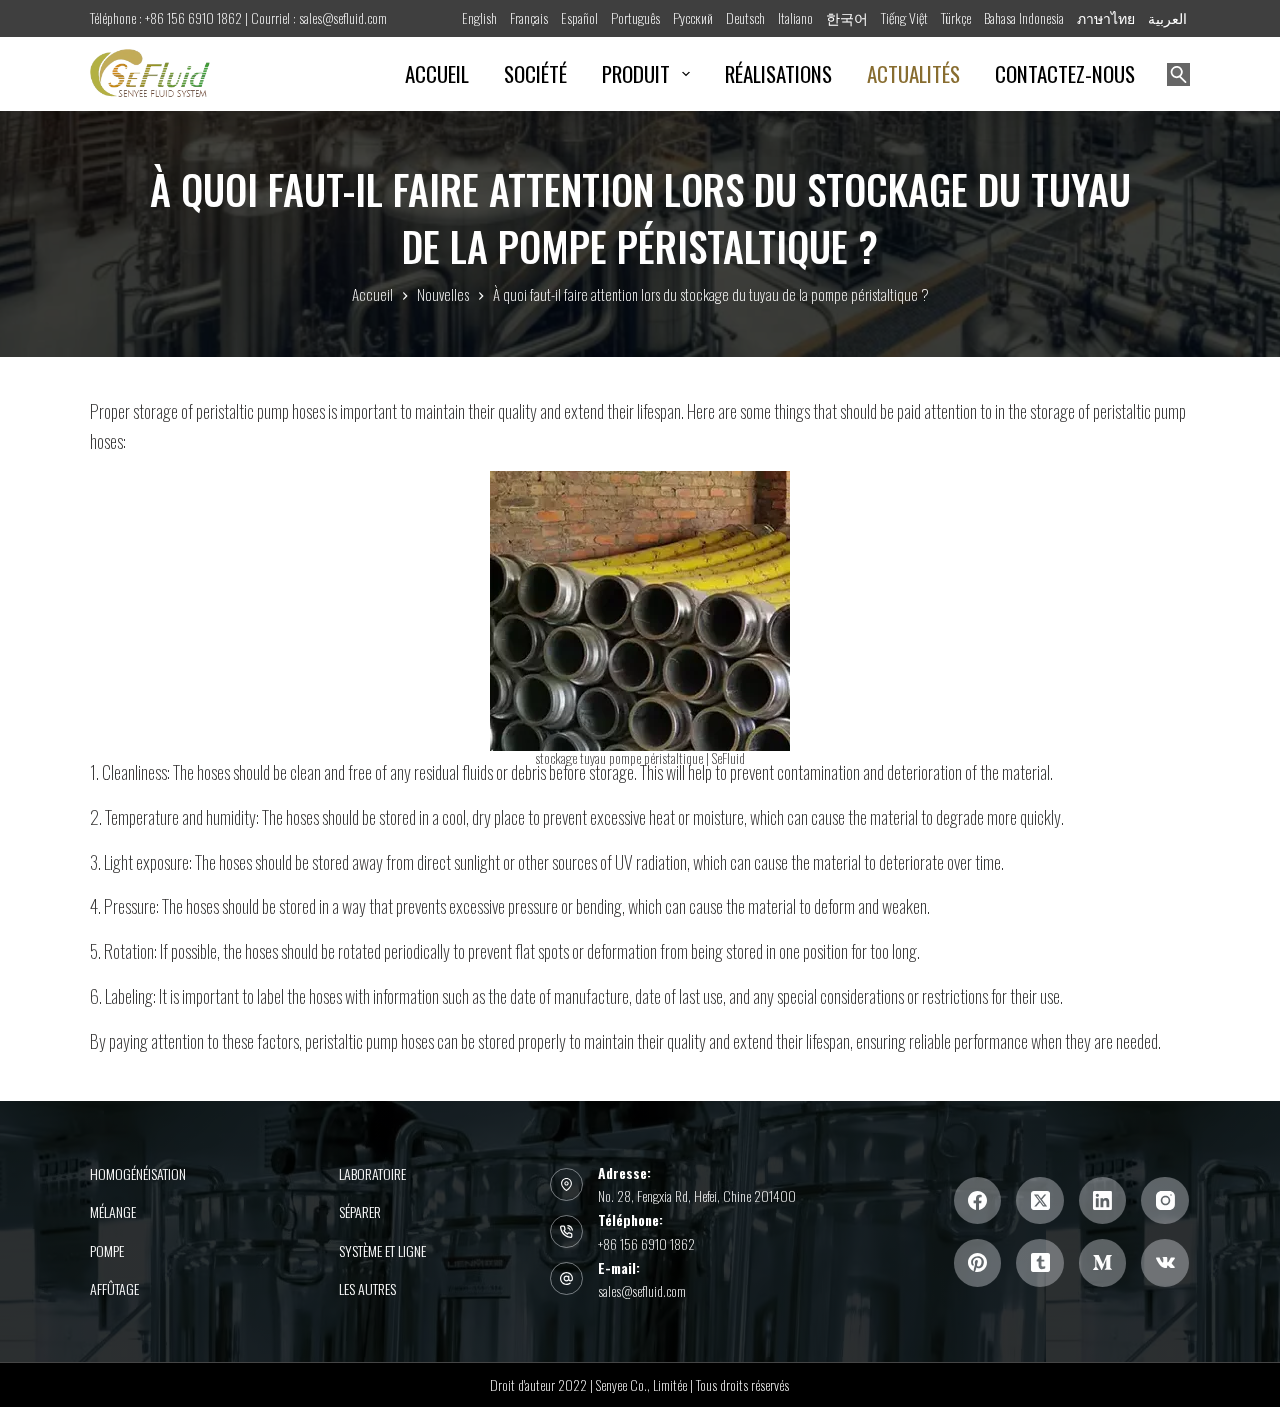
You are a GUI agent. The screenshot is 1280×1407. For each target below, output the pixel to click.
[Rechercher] (1178, 74)
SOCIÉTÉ (535, 73)
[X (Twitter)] (1040, 1201)
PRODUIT (636, 73)
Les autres (367, 1289)
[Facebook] (978, 1201)
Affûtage (114, 1289)
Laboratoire (372, 1174)
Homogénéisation (138, 1174)
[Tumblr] (1040, 1263)
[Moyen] (1103, 1263)
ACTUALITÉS (913, 73)
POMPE (107, 1251)
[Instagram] (1165, 1201)
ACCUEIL (437, 73)
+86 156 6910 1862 (646, 1243)
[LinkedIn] (1103, 1201)
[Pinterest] (978, 1263)
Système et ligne (382, 1251)
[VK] (1165, 1263)
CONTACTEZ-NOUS (1065, 73)
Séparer (360, 1212)
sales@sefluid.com (642, 1290)
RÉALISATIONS (778, 73)
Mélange (113, 1212)
